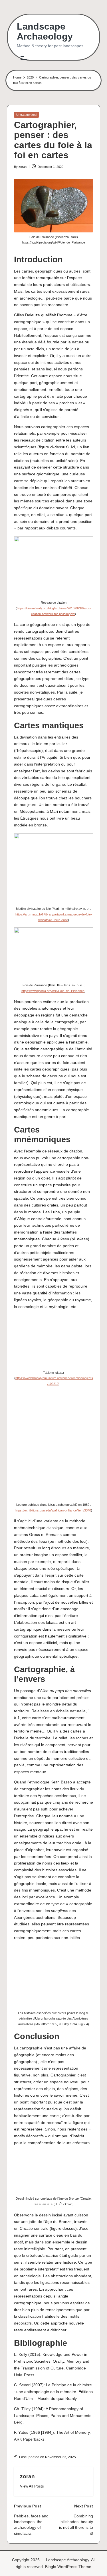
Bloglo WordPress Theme (68, 2567)
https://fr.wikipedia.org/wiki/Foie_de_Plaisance (53, 991)
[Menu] (23, 58)
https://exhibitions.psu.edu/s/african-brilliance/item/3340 (53, 1510)
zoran (27, 2476)
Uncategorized (26, 115)
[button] (32, 2486)
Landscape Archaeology (45, 32)
